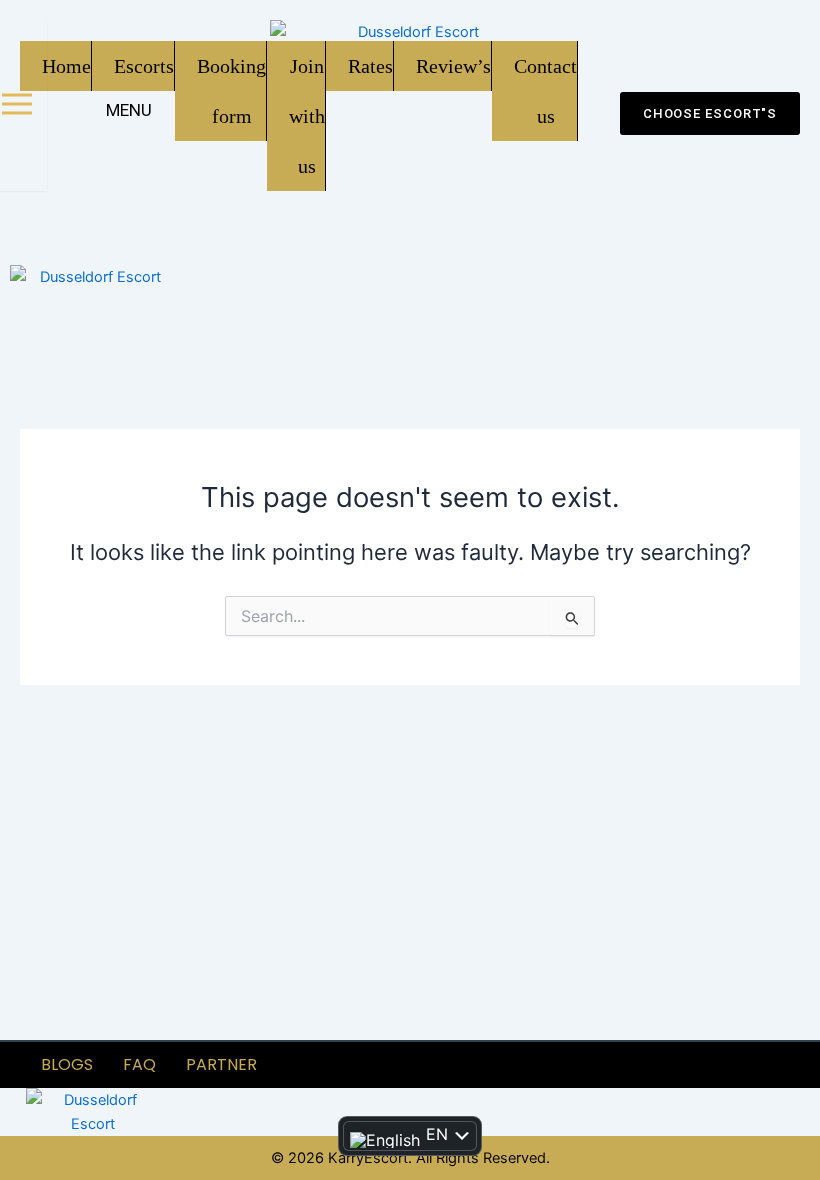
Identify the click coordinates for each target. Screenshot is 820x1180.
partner (221, 1064)
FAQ (139, 1064)
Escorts (144, 66)
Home (66, 66)
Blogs (67, 1064)
